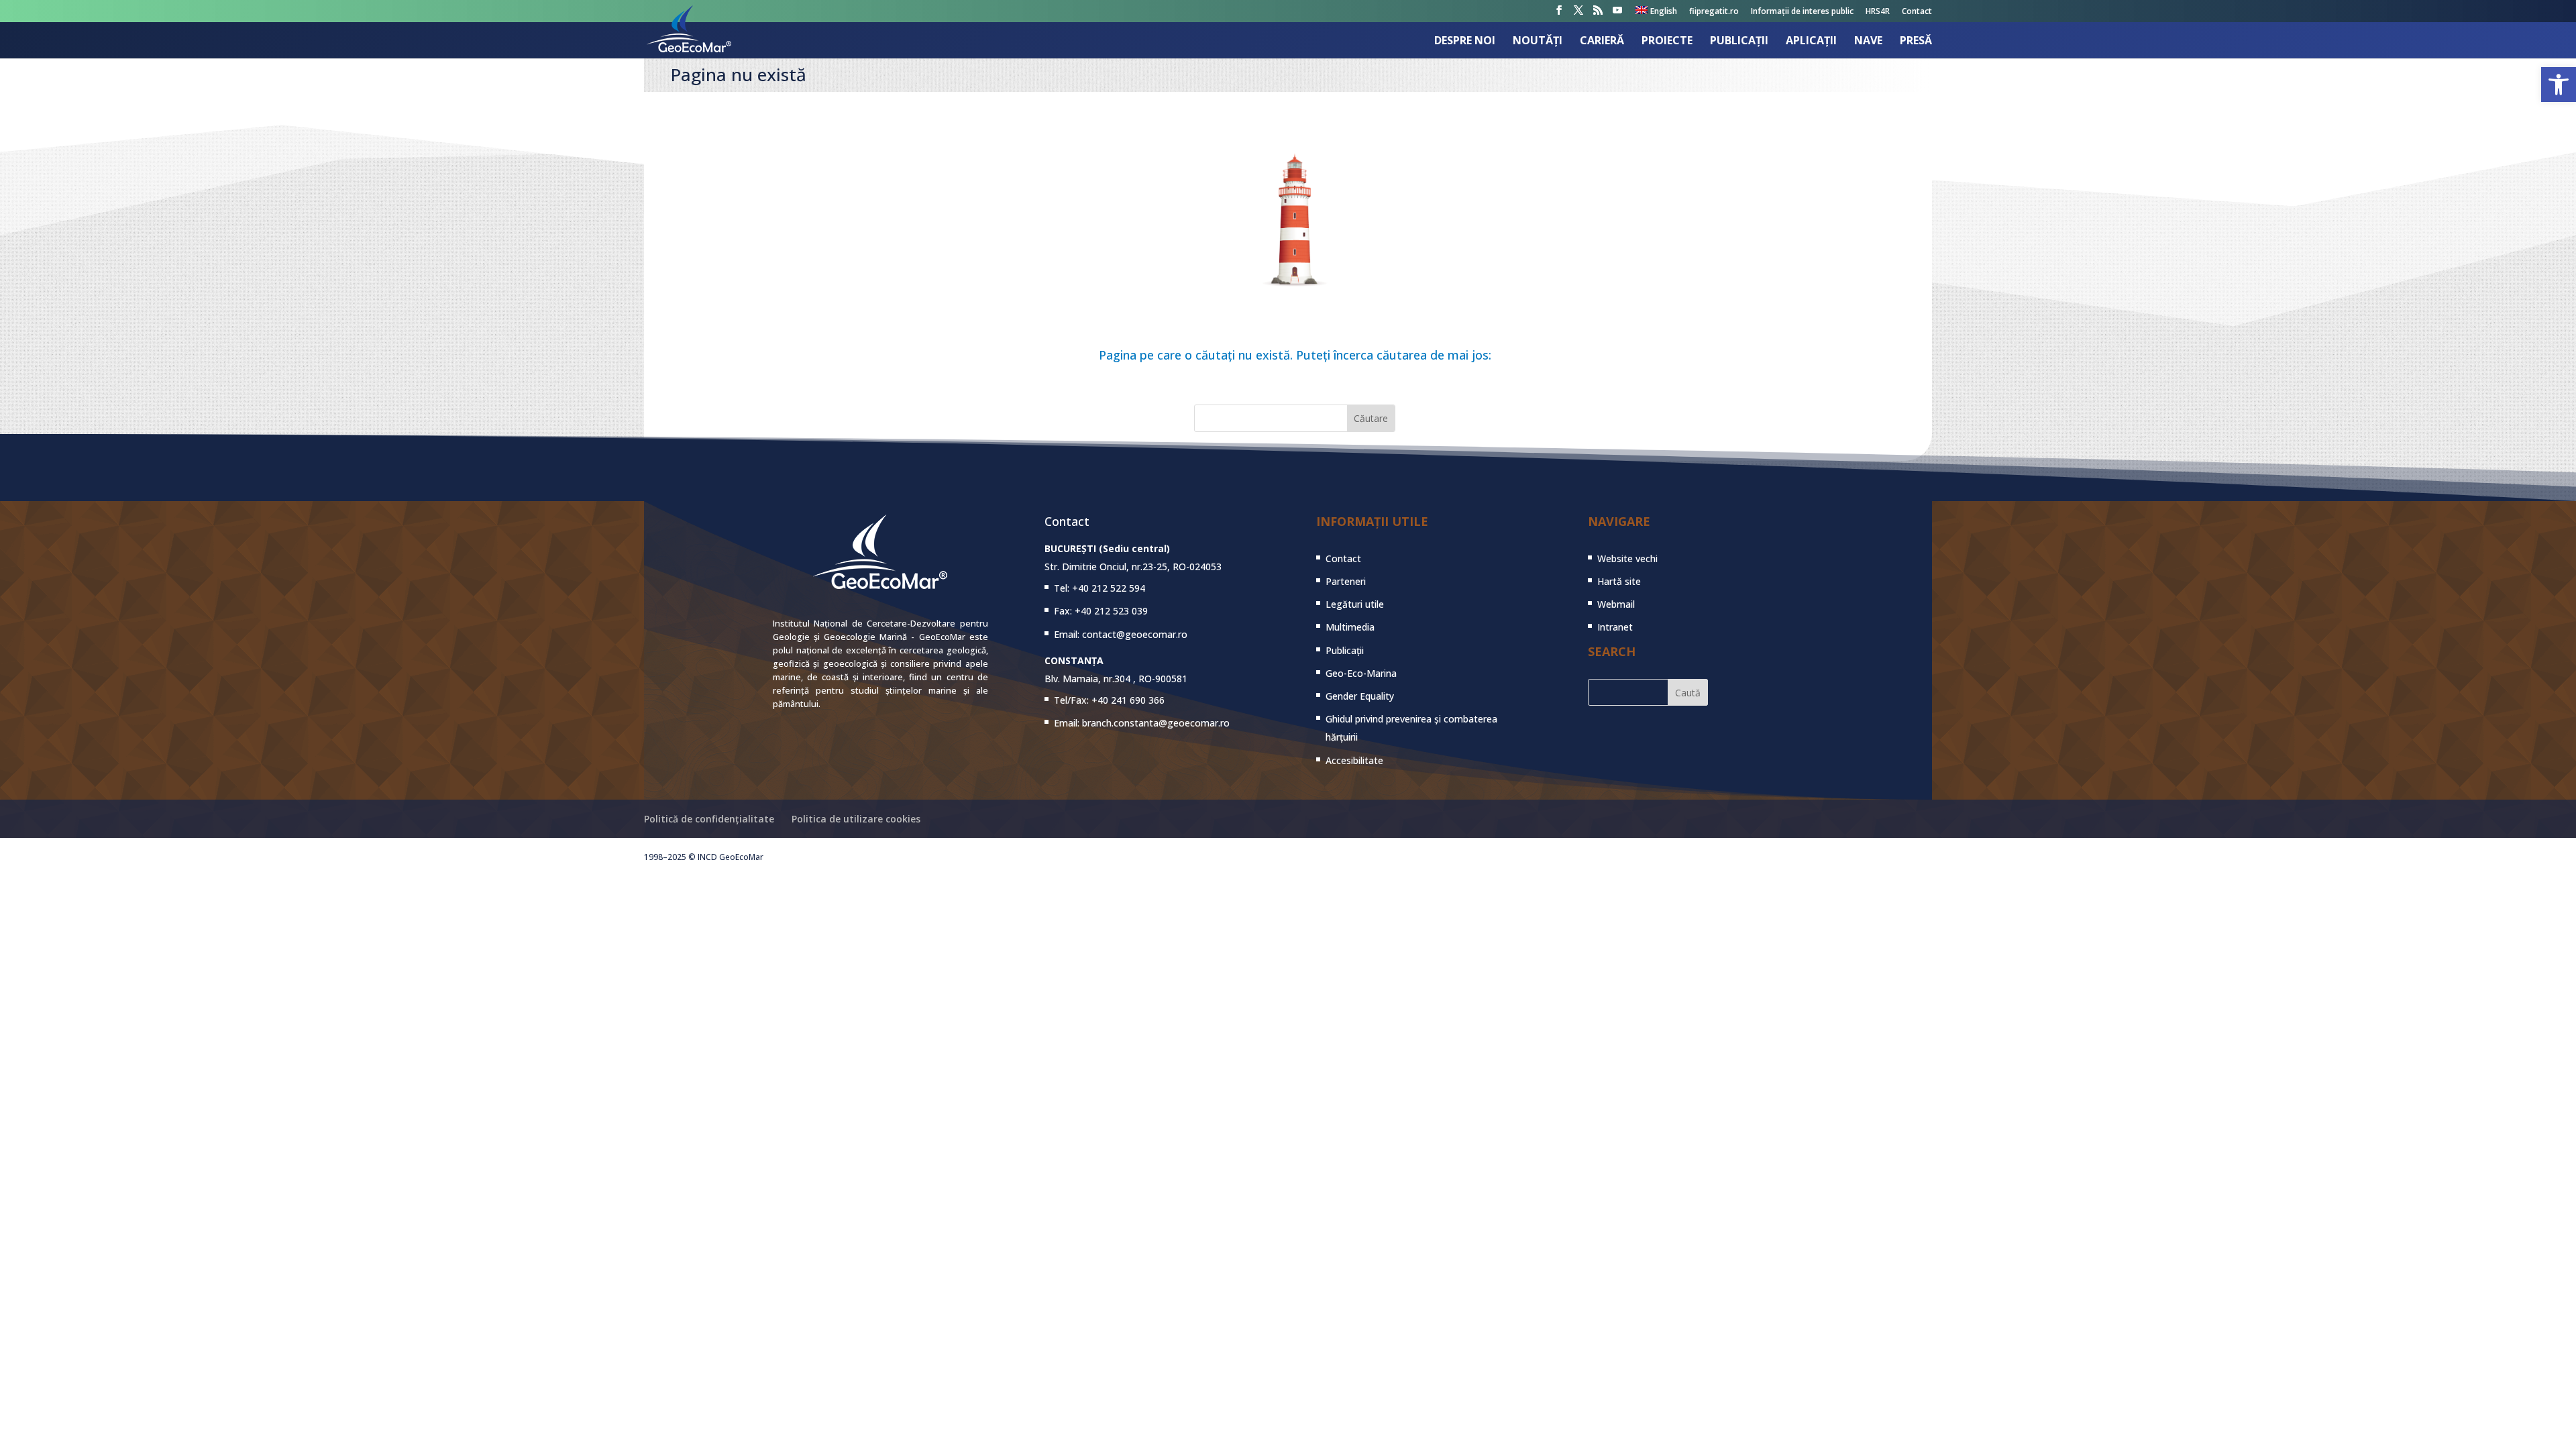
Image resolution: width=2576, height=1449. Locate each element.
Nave (1868, 42)
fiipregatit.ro (1714, 12)
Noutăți (1538, 42)
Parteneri (1346, 581)
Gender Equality (1360, 696)
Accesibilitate (1354, 760)
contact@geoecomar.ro (1135, 634)
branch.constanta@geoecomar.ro (1156, 723)
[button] (2559, 85)
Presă (1916, 42)
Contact (1917, 12)
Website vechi (1627, 558)
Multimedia (1350, 627)
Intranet (1615, 627)
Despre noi (1465, 42)
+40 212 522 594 (1109, 588)
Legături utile (1355, 604)
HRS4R (1878, 12)
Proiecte (1667, 42)
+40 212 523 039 (1111, 611)
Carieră (1602, 42)
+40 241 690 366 (1128, 700)
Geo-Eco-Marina (1361, 673)
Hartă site (1619, 581)
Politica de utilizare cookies (856, 819)
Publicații (1739, 42)
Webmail (1616, 604)
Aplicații (1811, 42)
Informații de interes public (1802, 12)
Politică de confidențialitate (709, 819)
